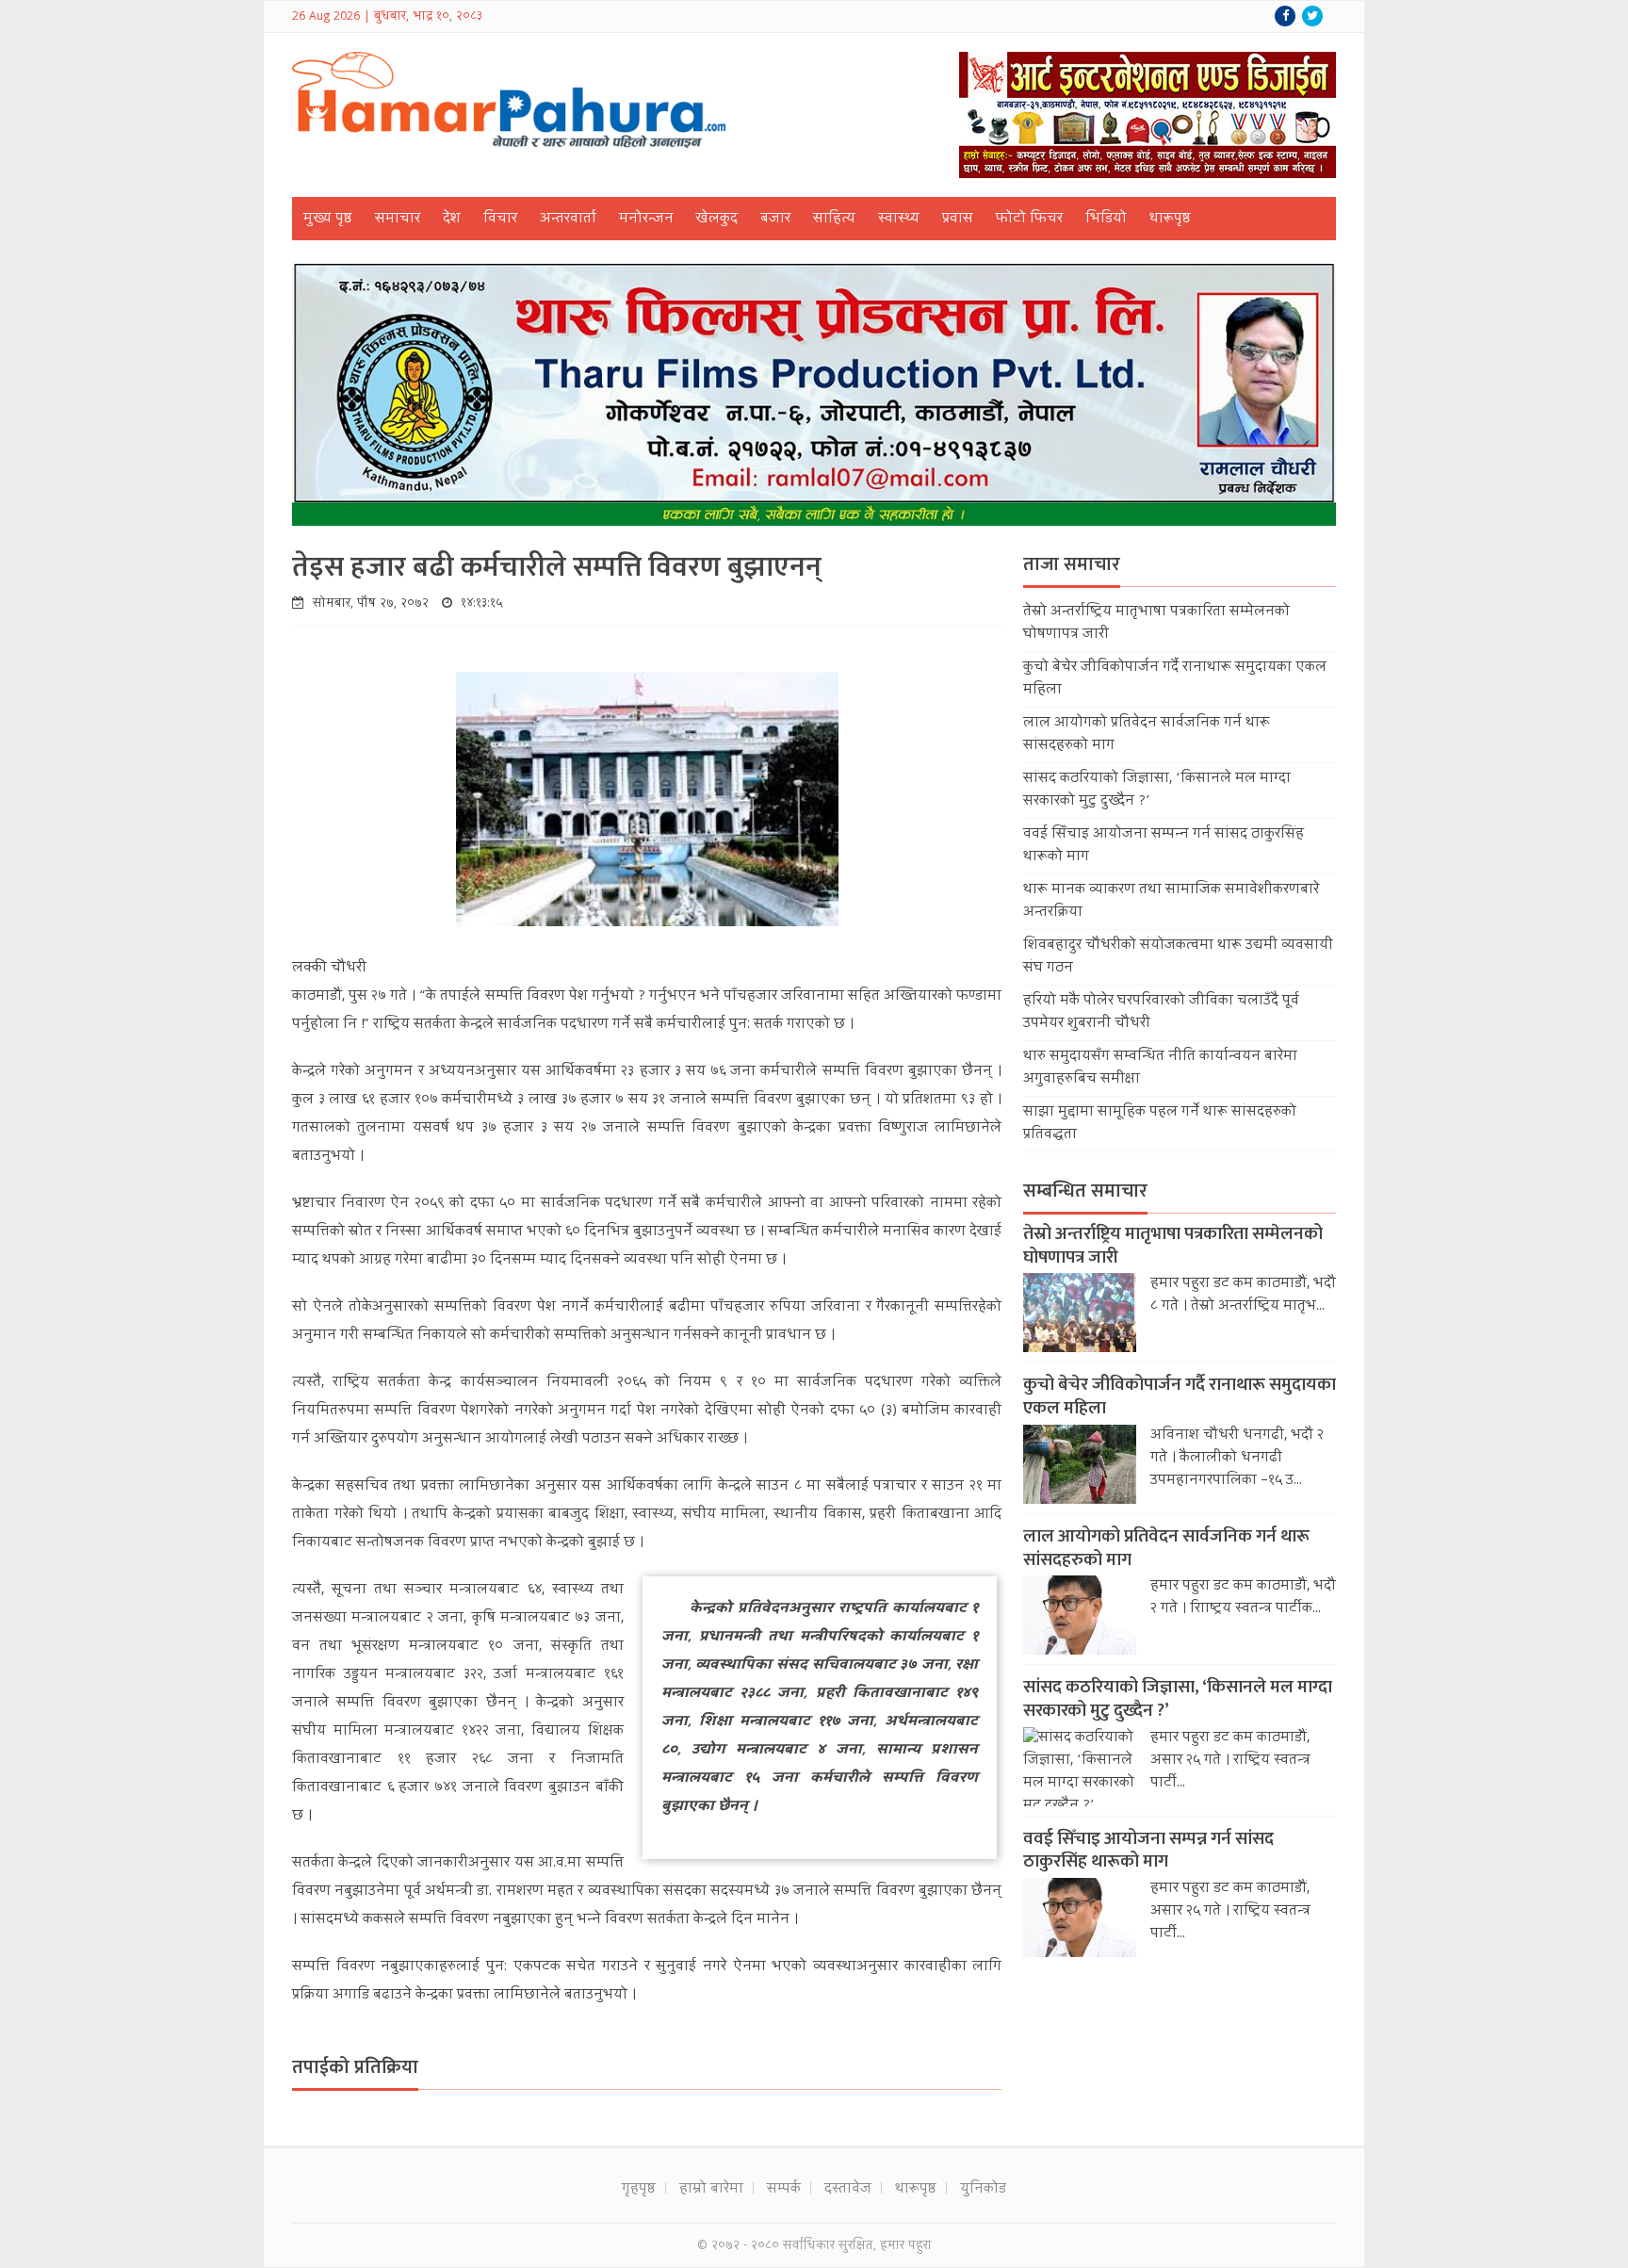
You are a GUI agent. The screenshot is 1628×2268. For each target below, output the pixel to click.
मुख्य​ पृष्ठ (328, 220)
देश (452, 220)
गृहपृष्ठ (639, 2190)
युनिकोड (983, 2190)
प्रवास (958, 220)
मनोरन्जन (646, 220)
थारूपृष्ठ (1170, 220)
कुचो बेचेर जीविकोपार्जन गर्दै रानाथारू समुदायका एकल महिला (1180, 1396)
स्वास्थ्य (899, 220)
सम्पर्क (784, 2190)
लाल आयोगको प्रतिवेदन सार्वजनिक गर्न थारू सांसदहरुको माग (1166, 1548)
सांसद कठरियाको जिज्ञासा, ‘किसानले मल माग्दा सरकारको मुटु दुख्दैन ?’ (1178, 1699)
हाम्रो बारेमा (711, 2190)
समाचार (398, 220)
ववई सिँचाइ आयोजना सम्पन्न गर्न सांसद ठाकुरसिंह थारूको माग (1148, 1851)
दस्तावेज (848, 2190)
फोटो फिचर (1029, 220)
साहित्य (834, 220)
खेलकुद (717, 220)
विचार (500, 220)
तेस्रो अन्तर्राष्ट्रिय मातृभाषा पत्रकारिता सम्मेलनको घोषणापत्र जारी (1173, 1246)
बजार (775, 220)
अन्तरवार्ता (568, 220)
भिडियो (1106, 220)
